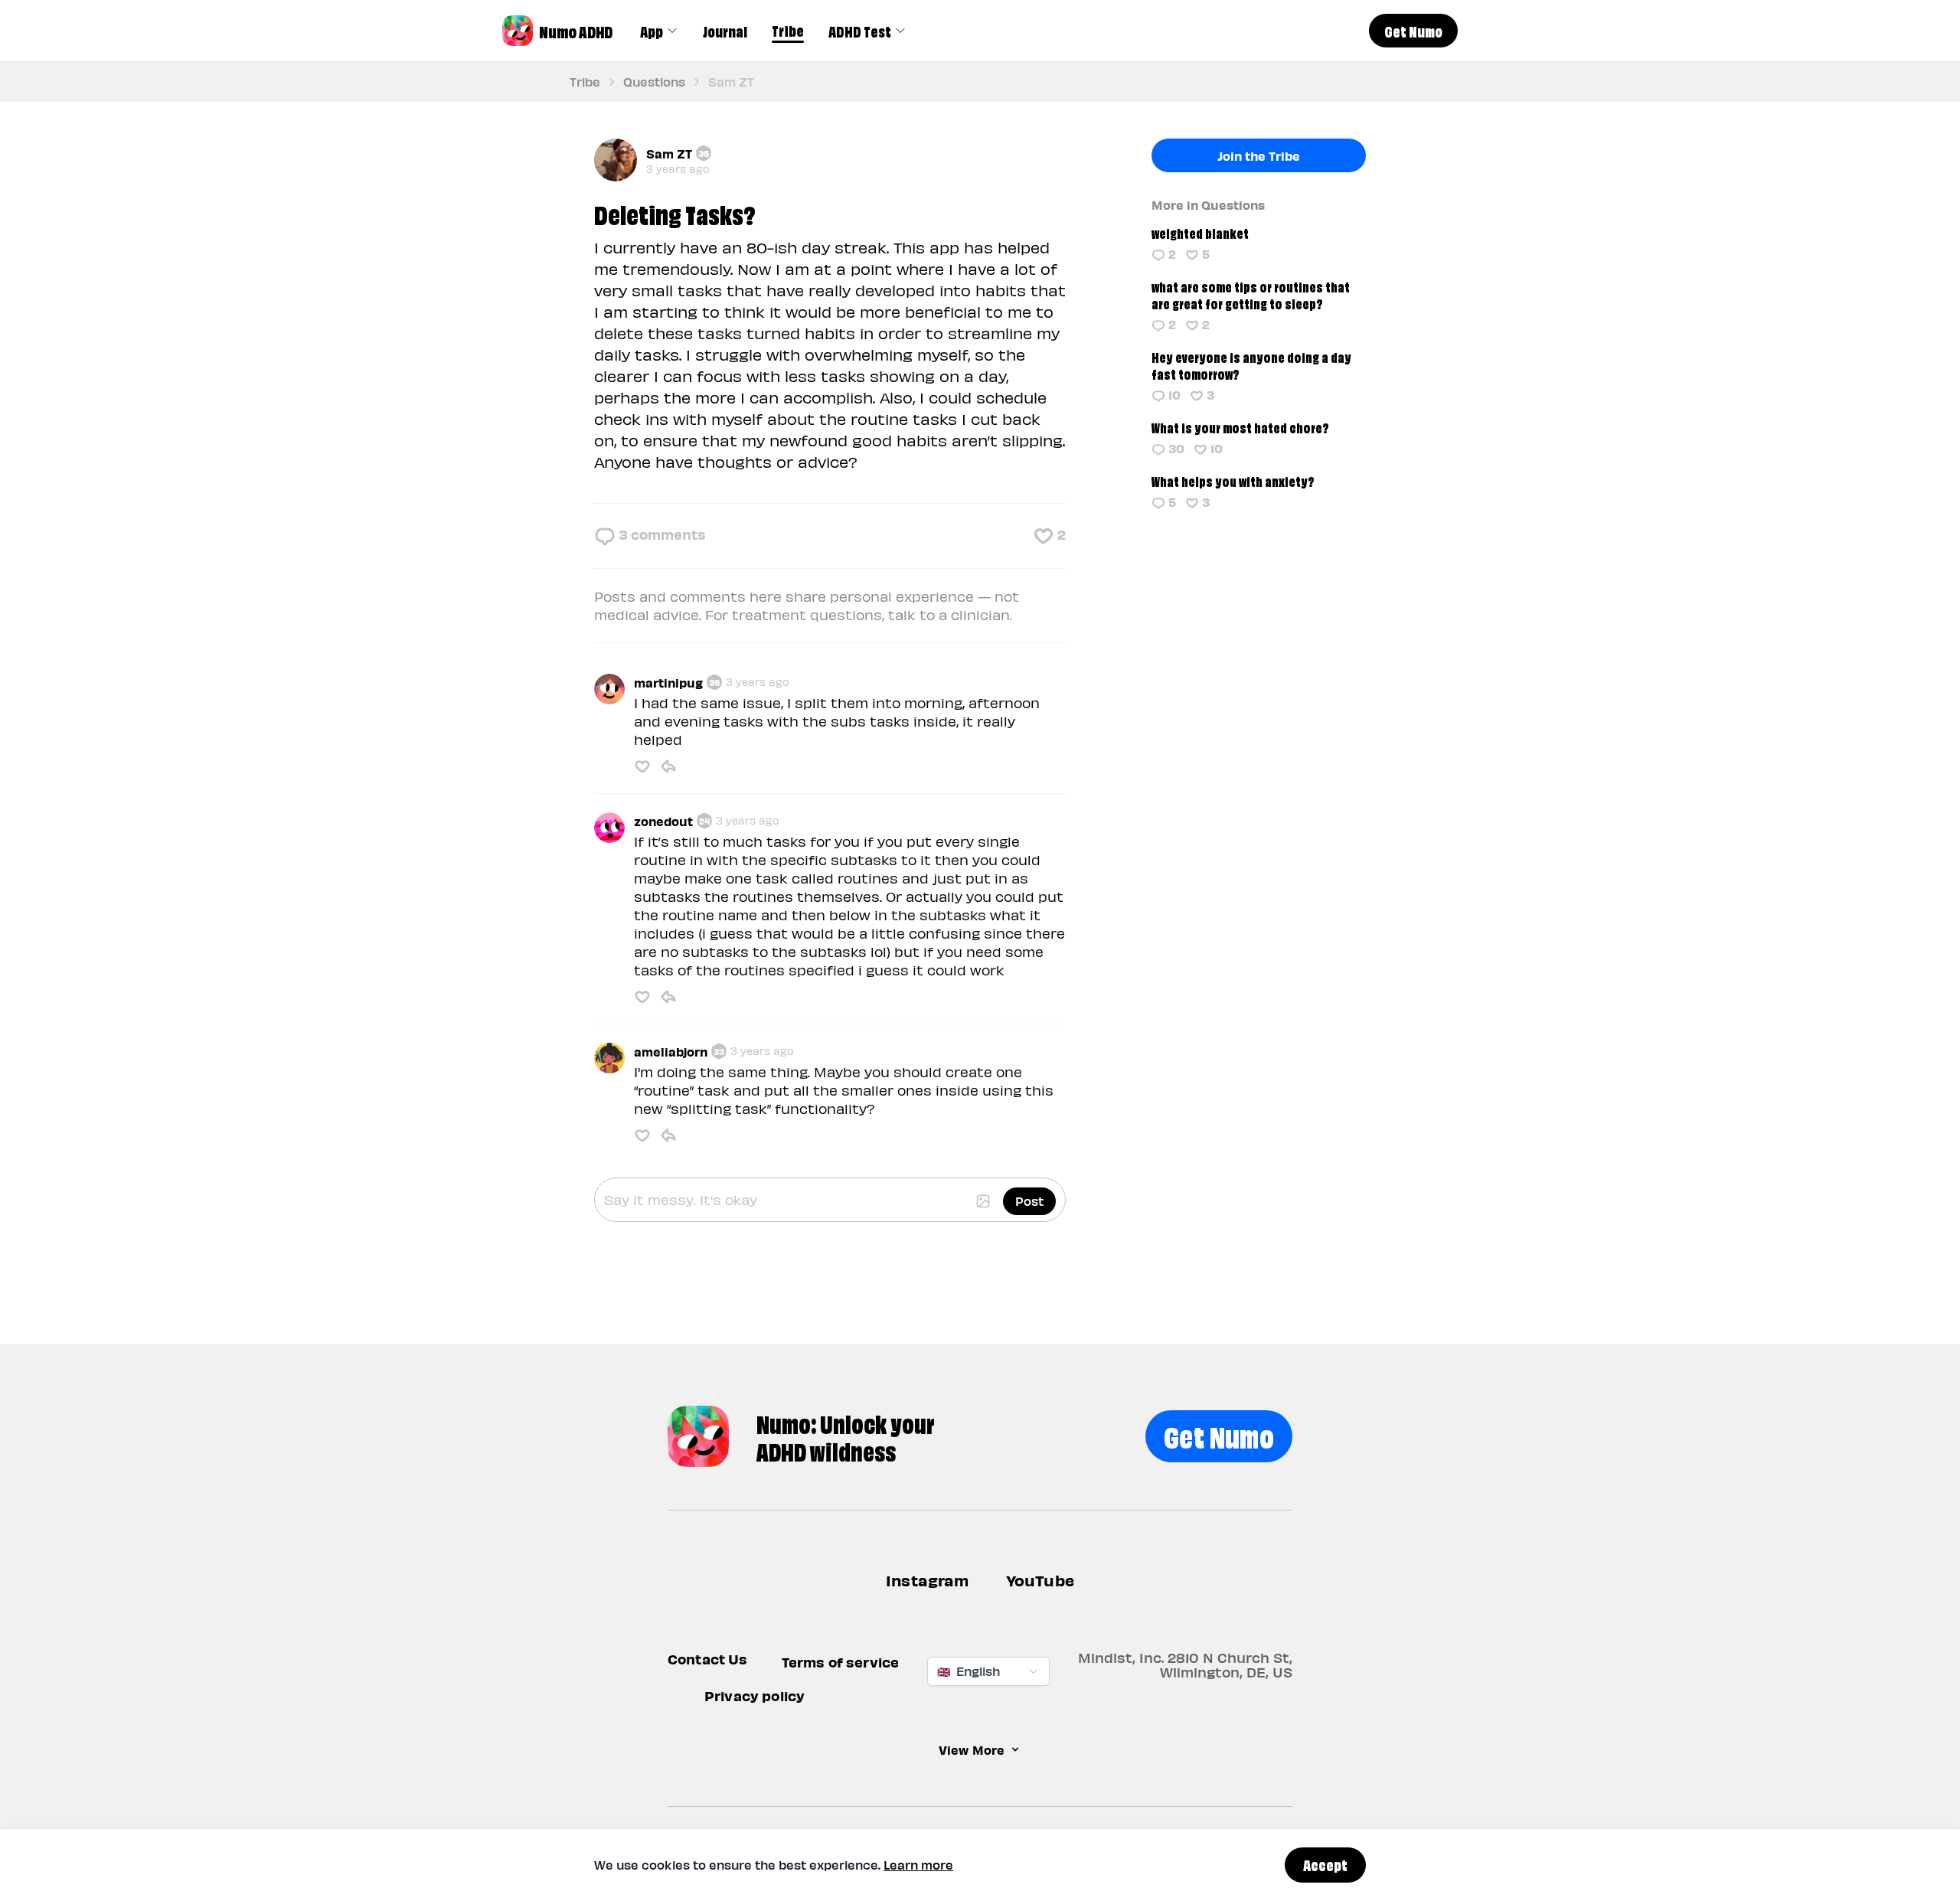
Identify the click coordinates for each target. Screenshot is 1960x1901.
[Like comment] (642, 766)
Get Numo (1219, 1434)
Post (1029, 1201)
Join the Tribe (1259, 155)
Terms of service (841, 1662)
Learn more (918, 1865)
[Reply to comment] (668, 766)
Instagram (928, 1580)
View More (972, 1749)
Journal (725, 31)
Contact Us (708, 1659)
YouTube (1040, 1580)
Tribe (788, 30)
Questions (654, 82)
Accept (1325, 1864)
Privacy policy (755, 1695)
